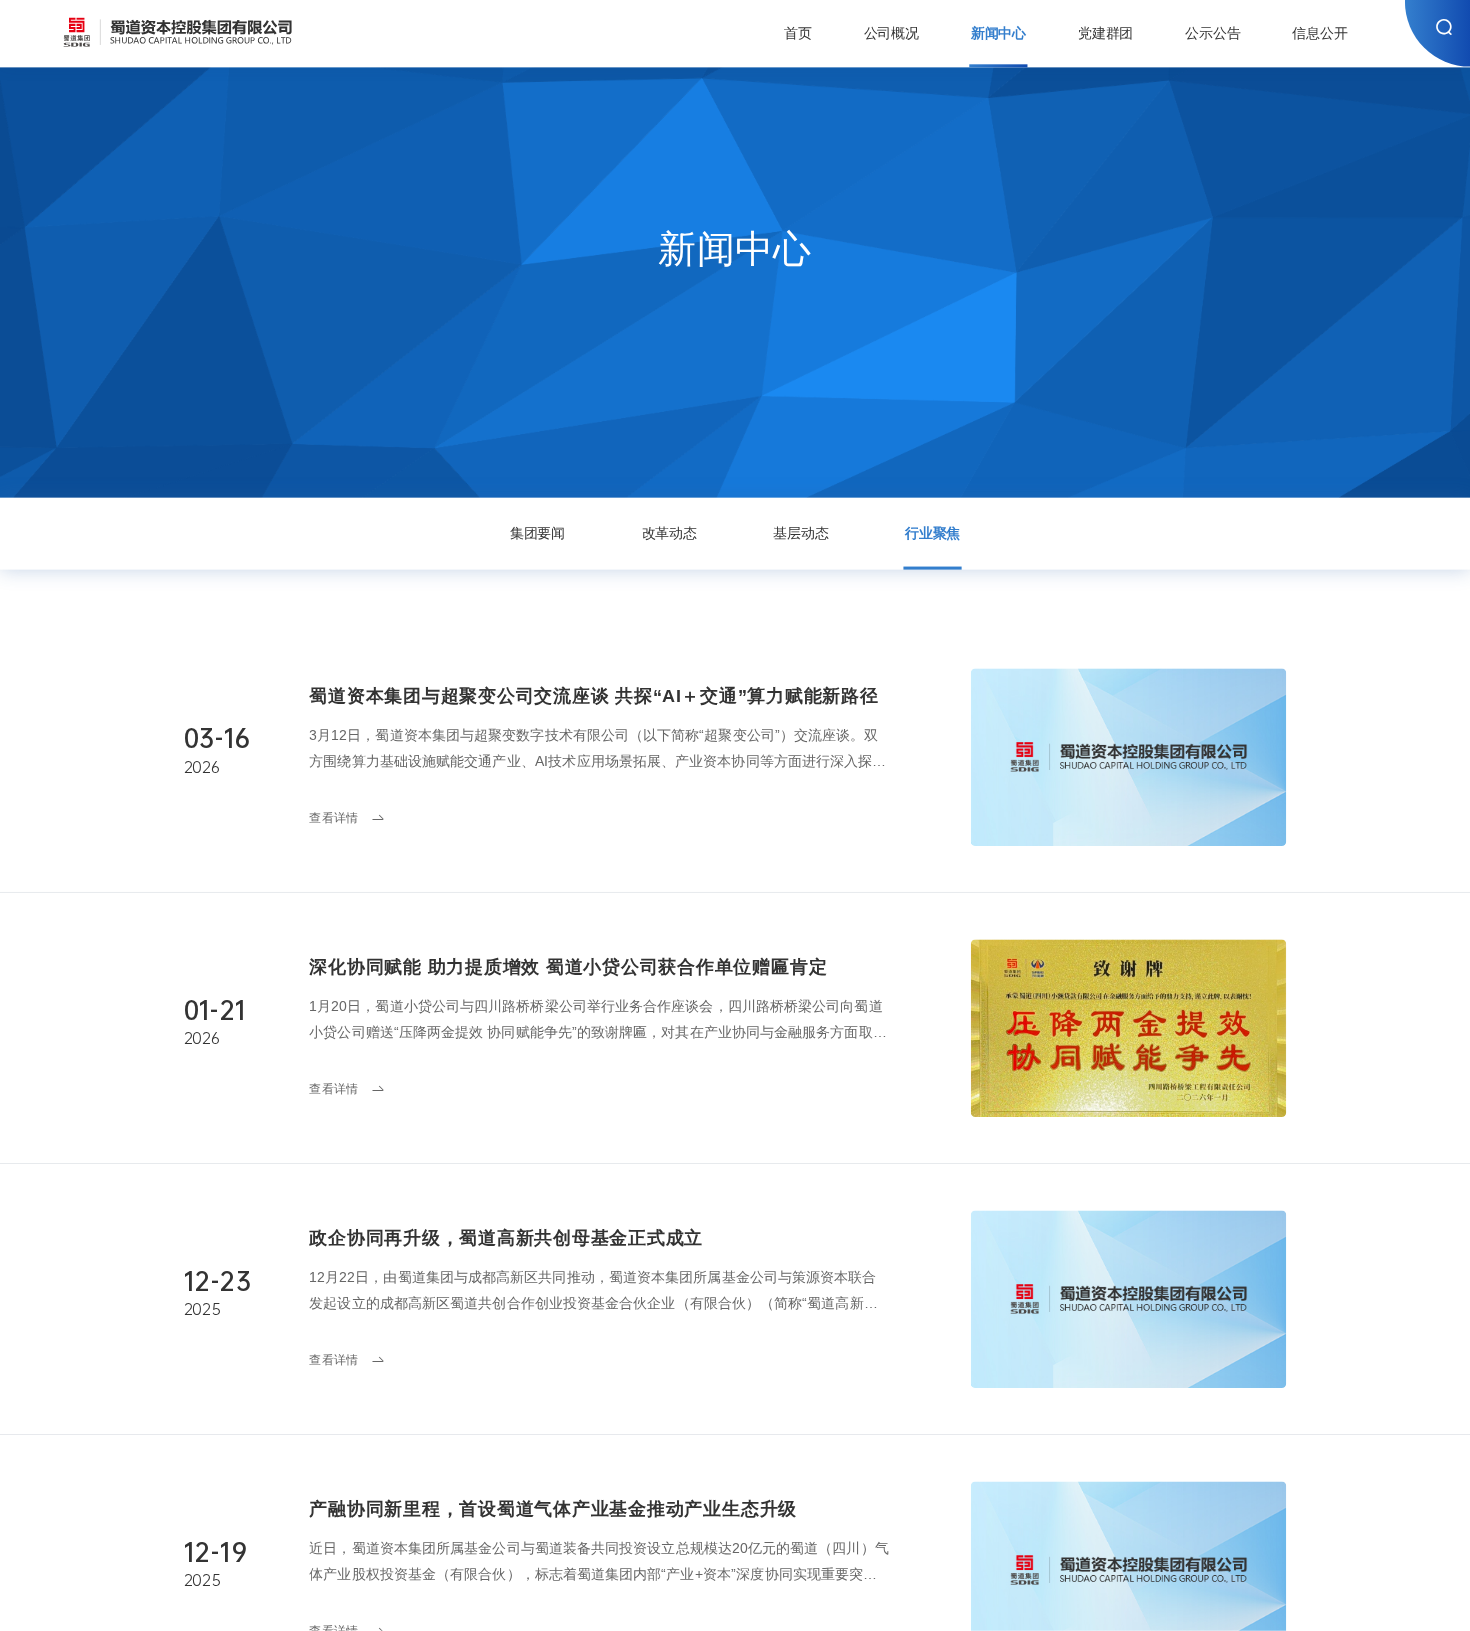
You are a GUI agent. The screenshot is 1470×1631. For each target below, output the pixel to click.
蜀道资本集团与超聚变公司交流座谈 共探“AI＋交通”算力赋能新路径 (593, 695)
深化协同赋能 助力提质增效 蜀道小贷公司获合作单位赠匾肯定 (568, 966)
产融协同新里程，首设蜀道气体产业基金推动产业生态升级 (553, 1508)
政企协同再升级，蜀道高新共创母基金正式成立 (506, 1237)
